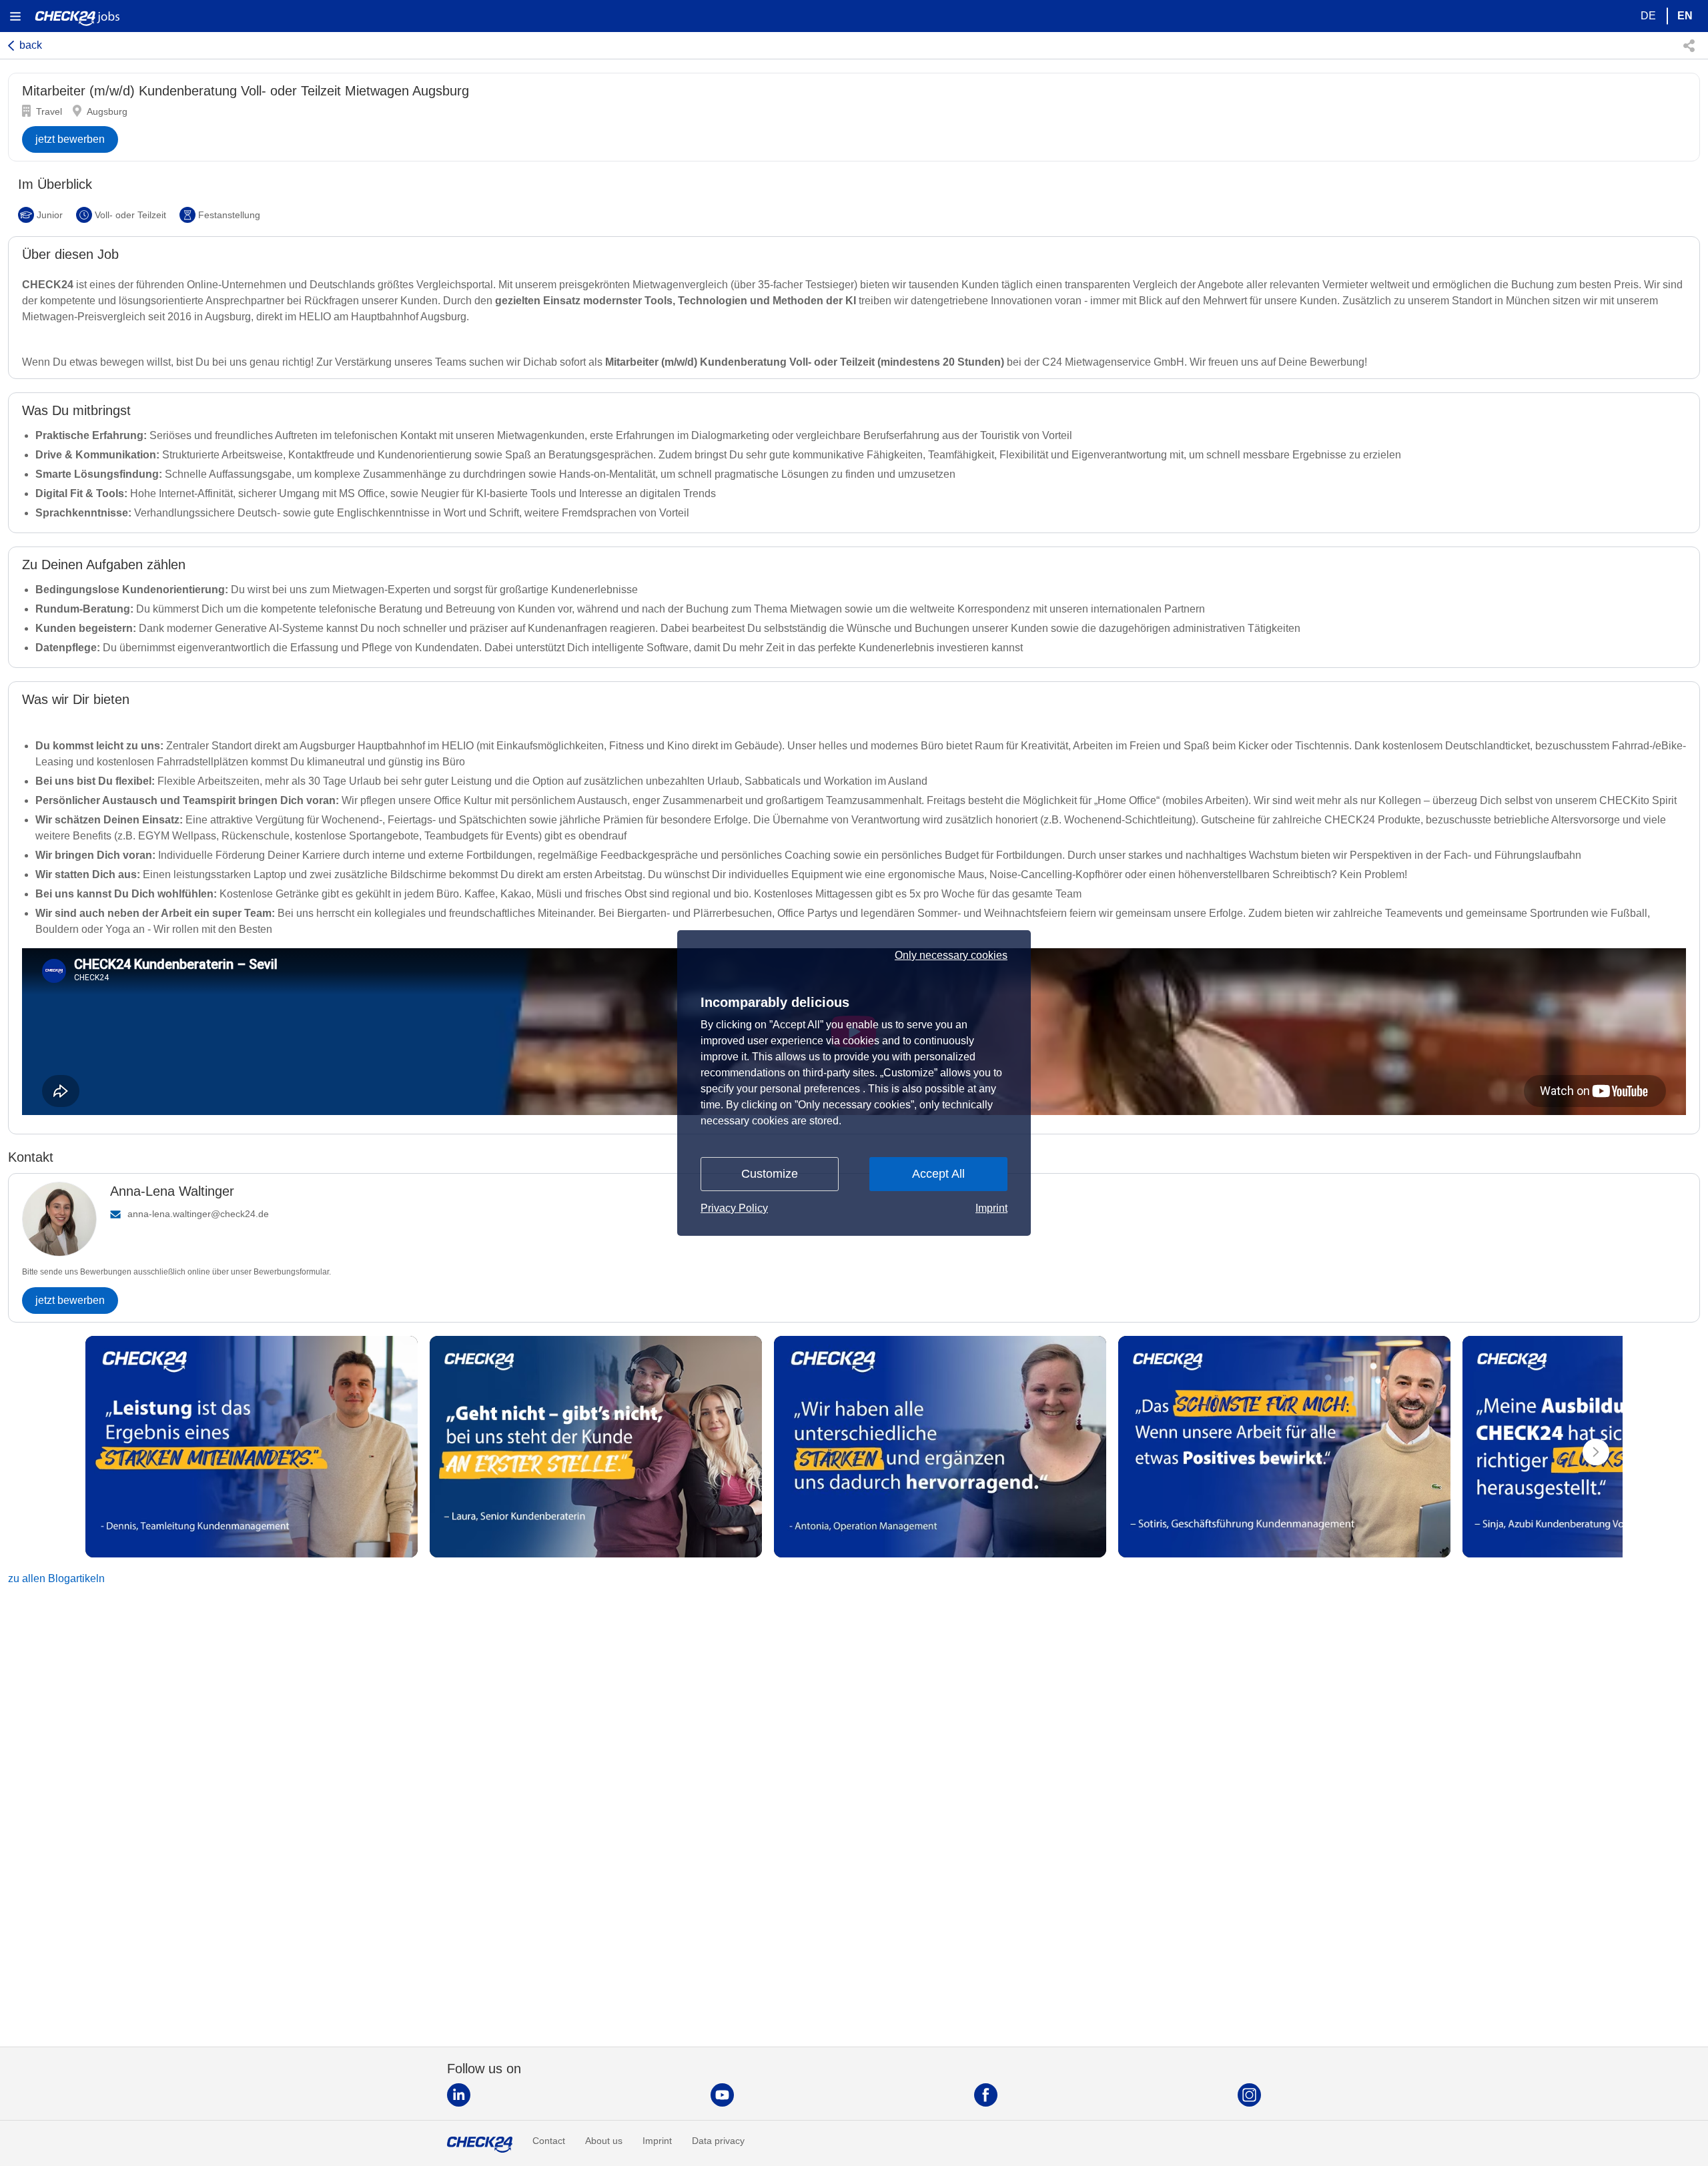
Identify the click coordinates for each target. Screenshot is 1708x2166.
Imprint (991, 1208)
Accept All (938, 1174)
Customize (770, 1174)
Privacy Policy (734, 1208)
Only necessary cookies (951, 956)
